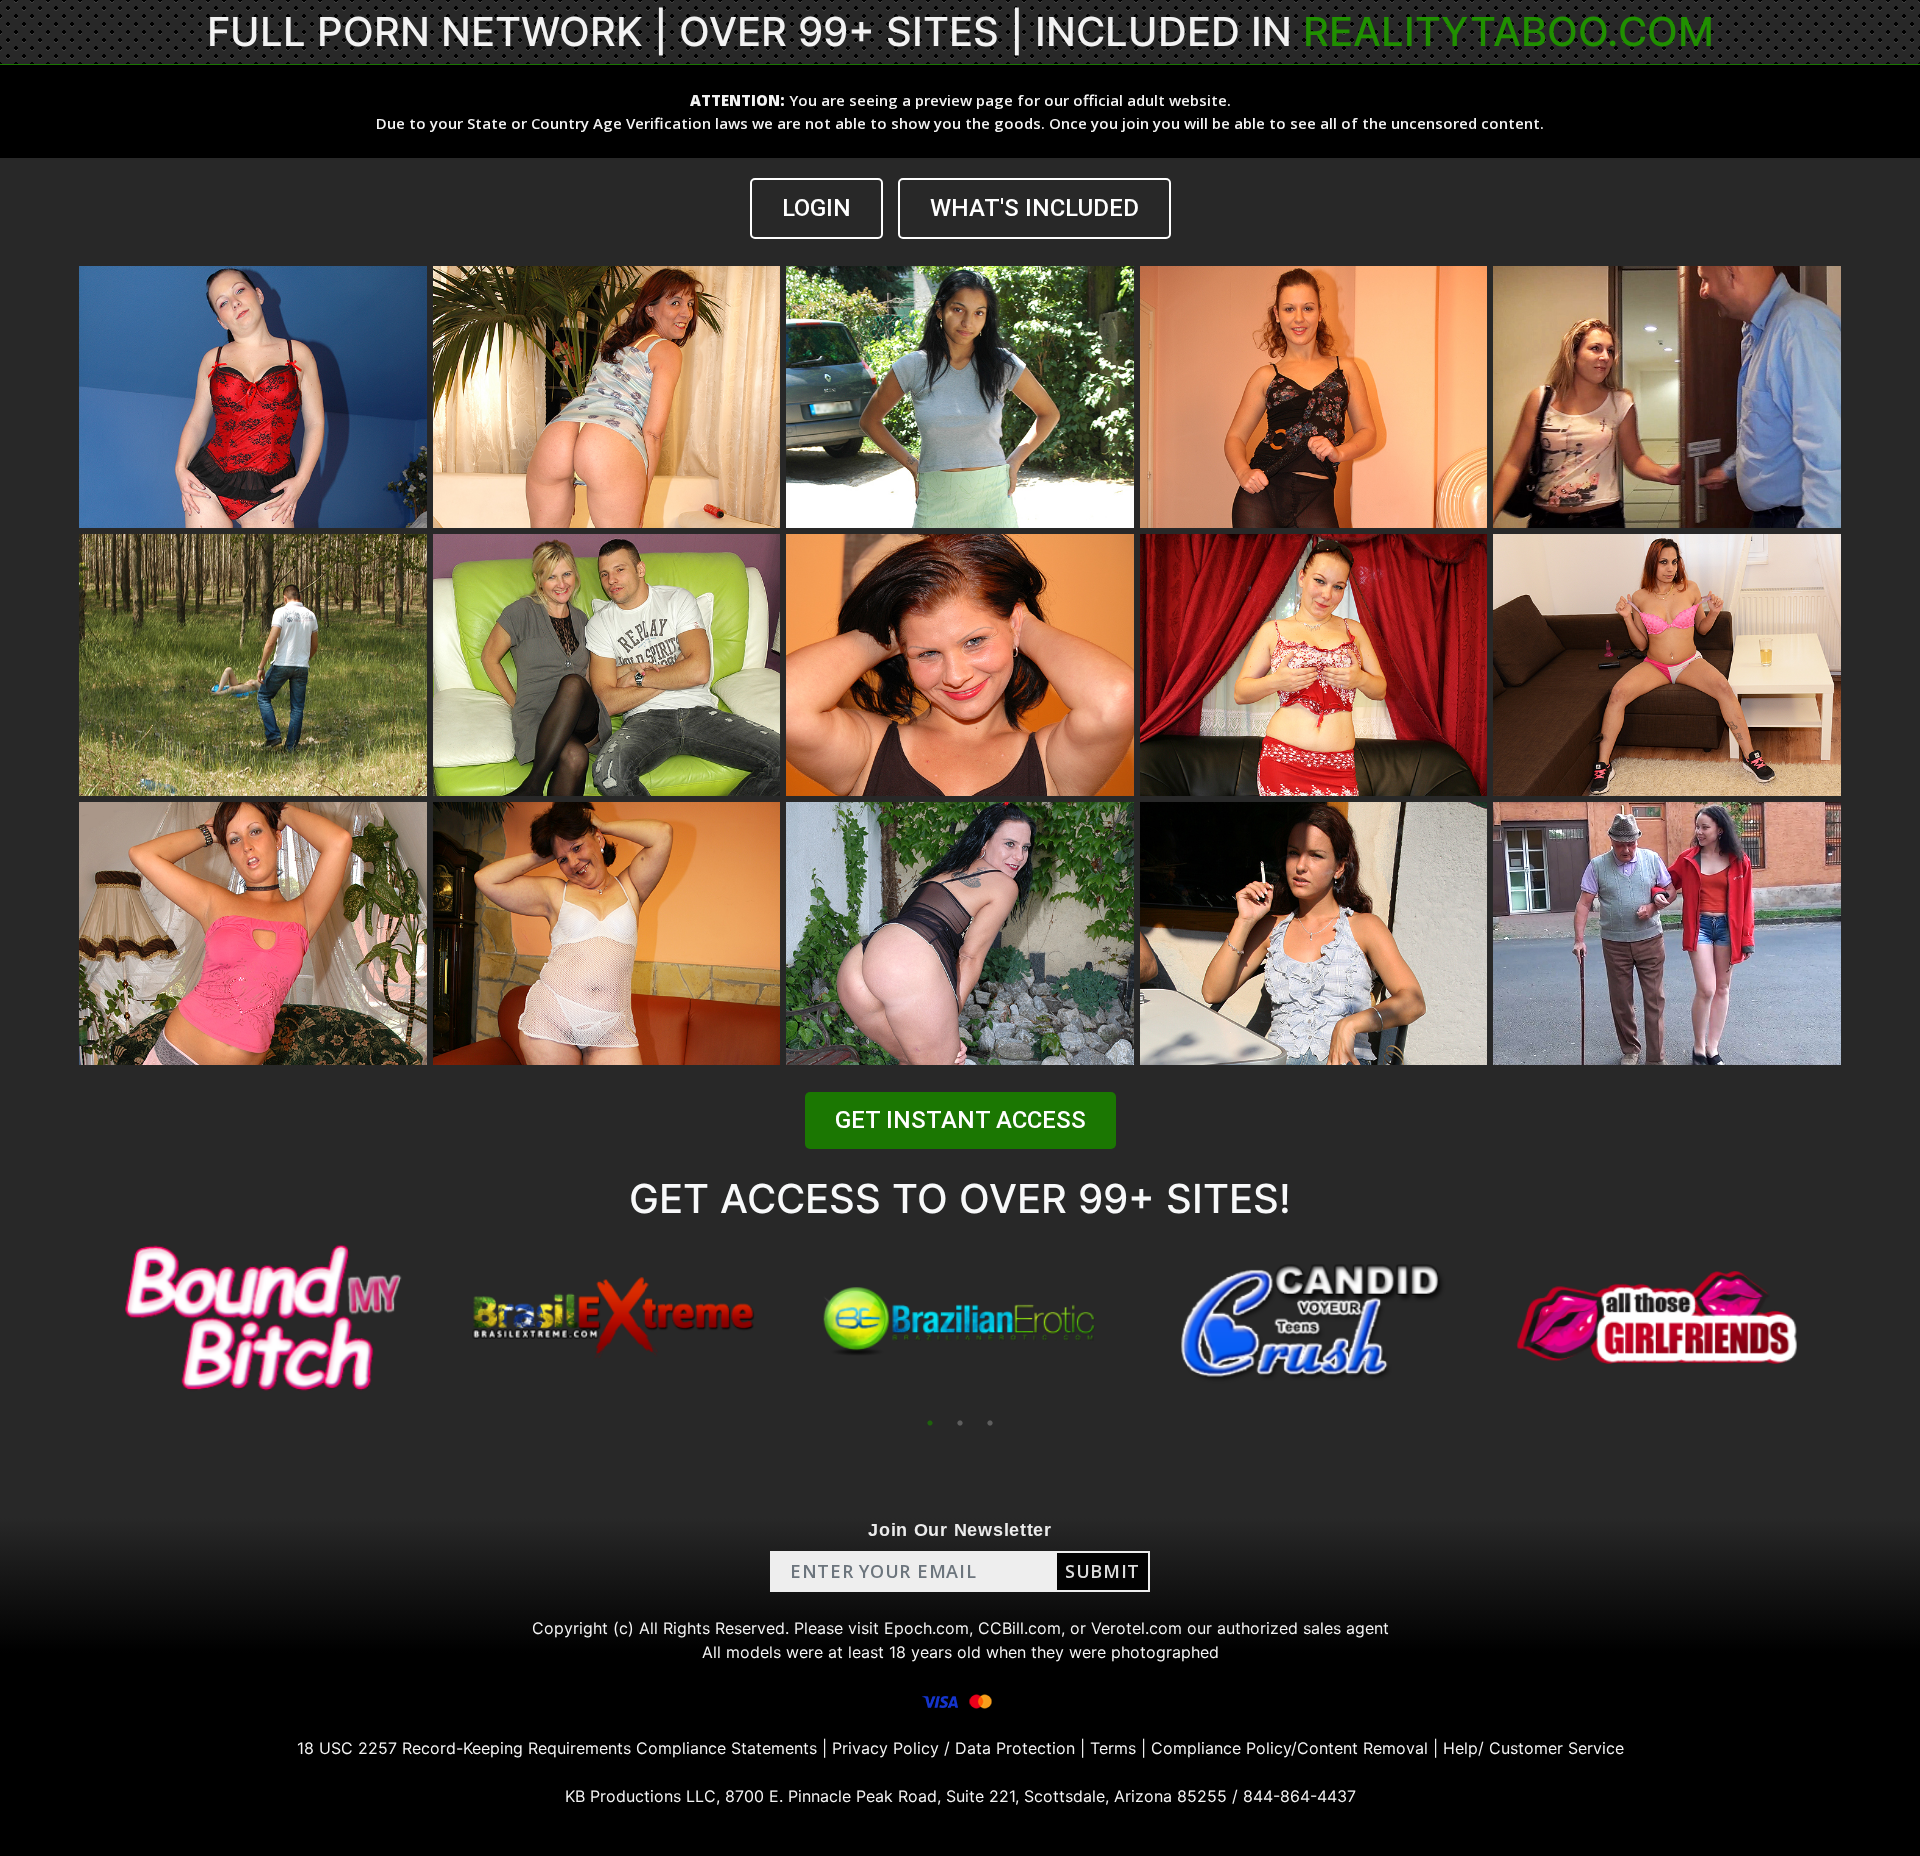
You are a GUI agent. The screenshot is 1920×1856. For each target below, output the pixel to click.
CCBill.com (1019, 1628)
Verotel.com (1136, 1628)
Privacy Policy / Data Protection (953, 1748)
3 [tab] (990, 1423)
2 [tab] (960, 1423)
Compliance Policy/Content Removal (1289, 1748)
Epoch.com (926, 1628)
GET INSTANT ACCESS (960, 1120)
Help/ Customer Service (1533, 1748)
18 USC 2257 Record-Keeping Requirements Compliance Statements (557, 1748)
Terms (1113, 1748)
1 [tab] (930, 1423)
